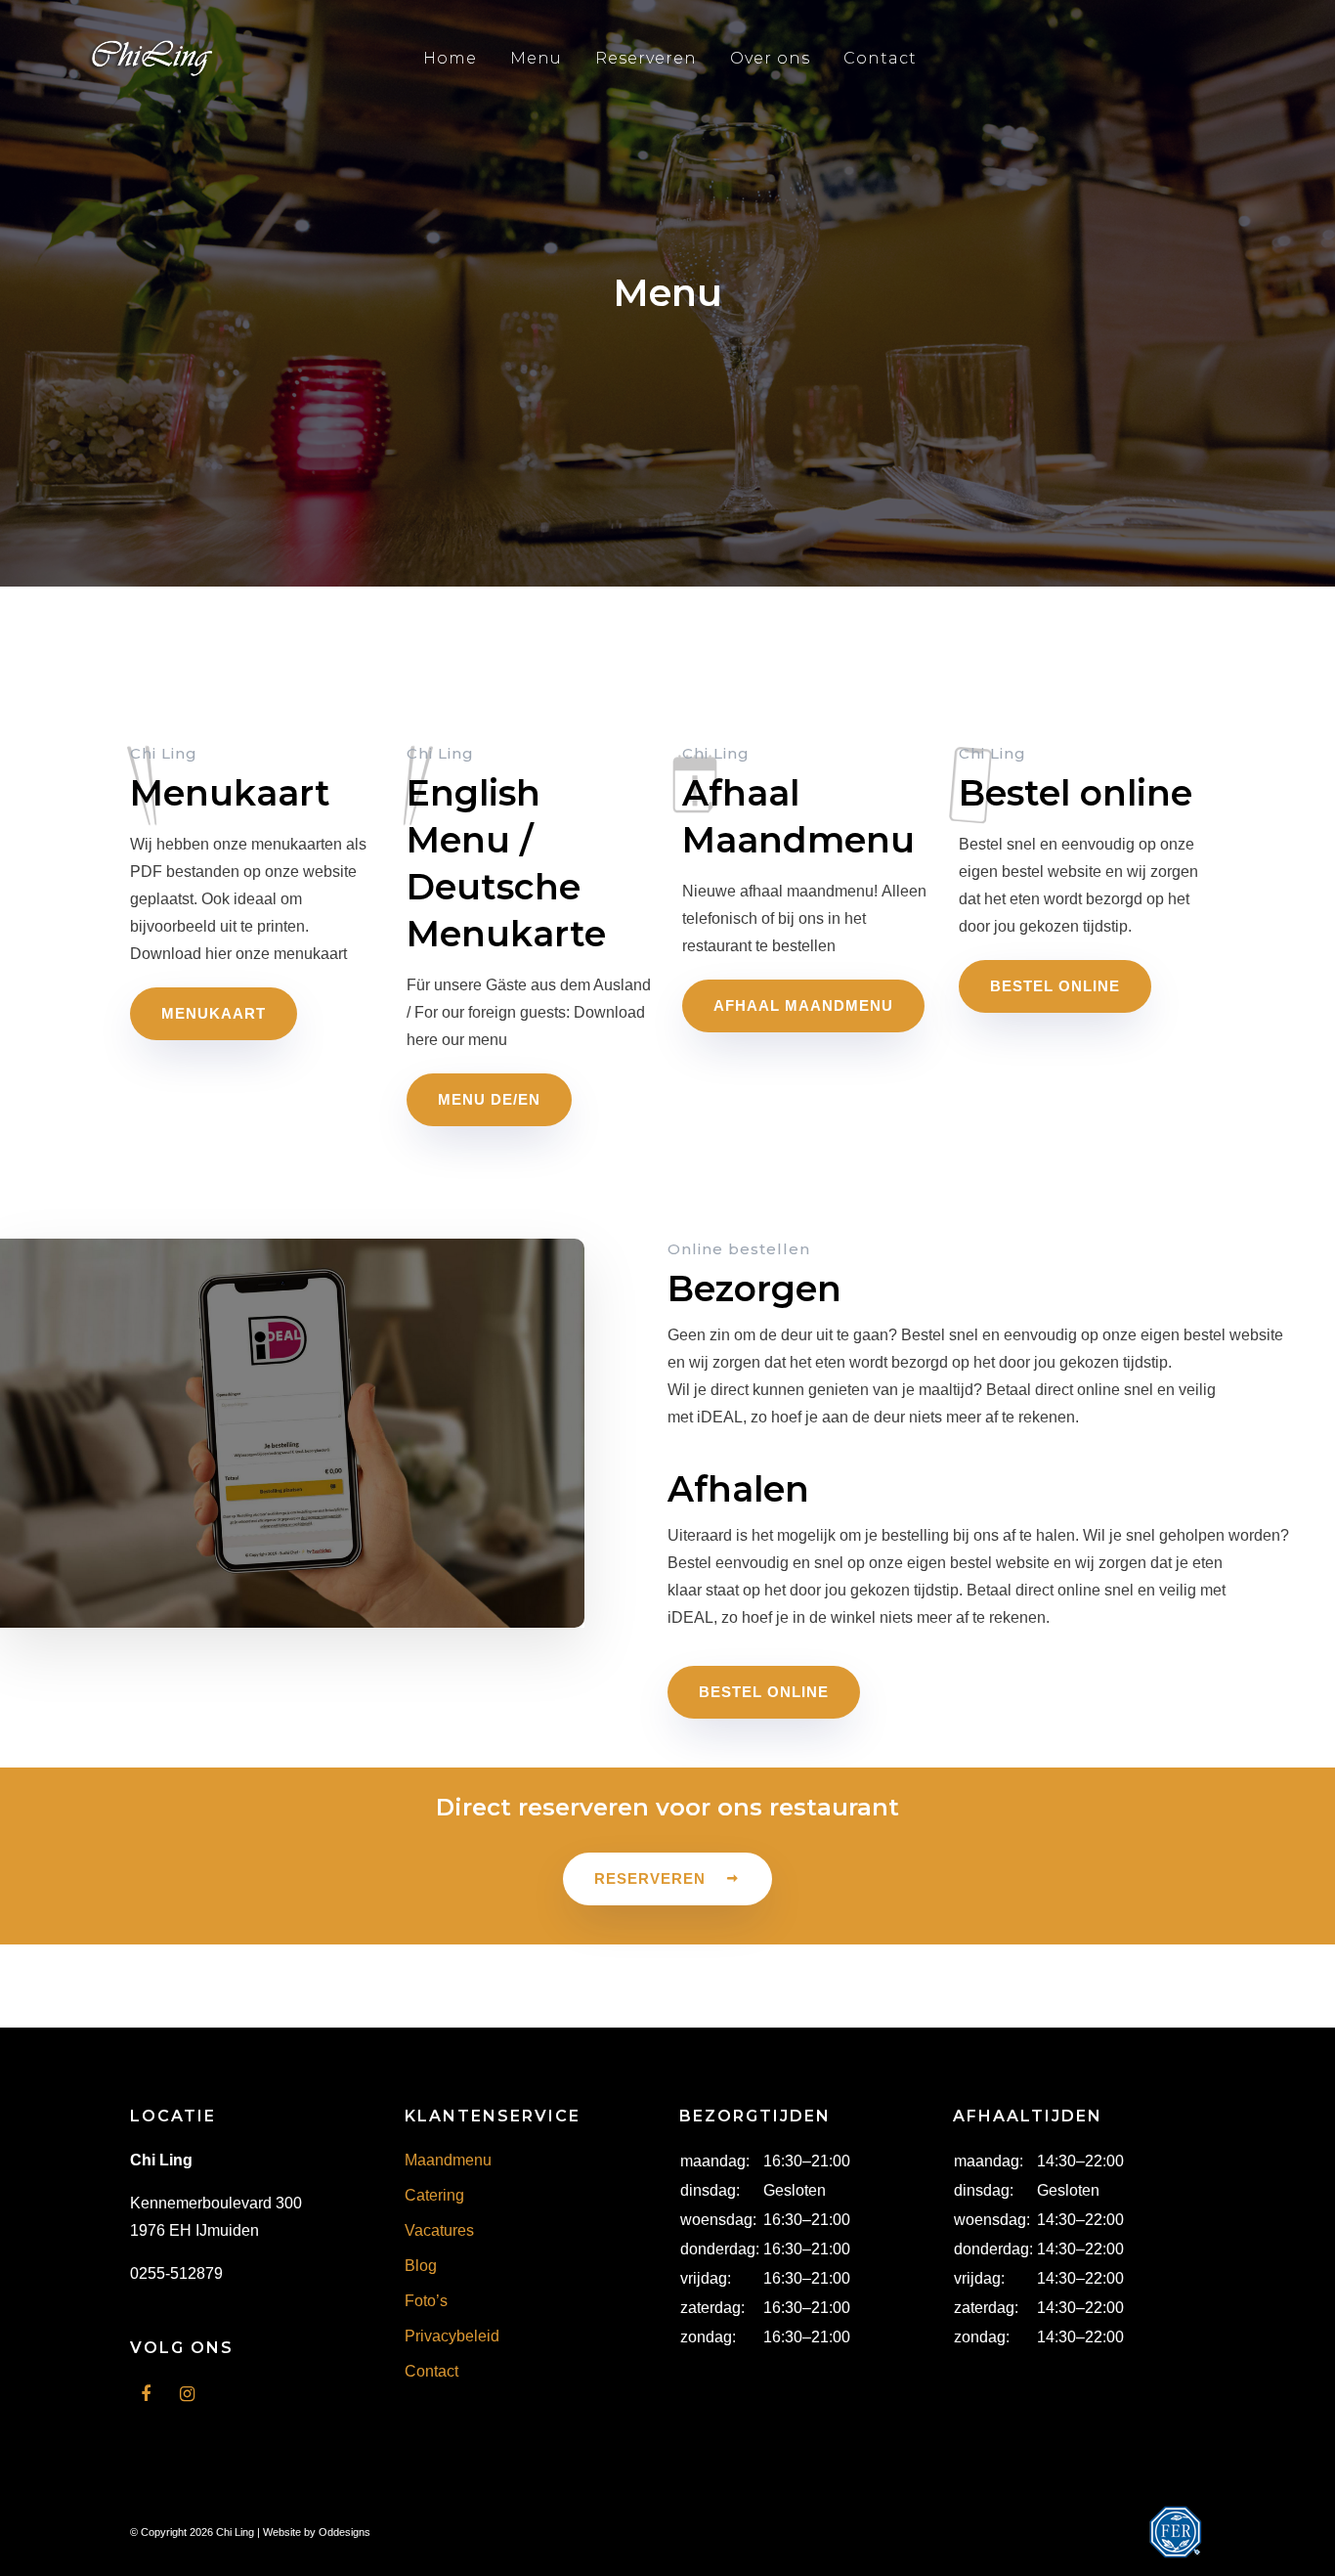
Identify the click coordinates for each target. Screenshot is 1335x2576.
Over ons (770, 58)
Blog (421, 2266)
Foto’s (426, 2301)
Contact (880, 58)
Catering (434, 2195)
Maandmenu (448, 2160)
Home (450, 58)
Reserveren (646, 58)
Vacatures (439, 2230)
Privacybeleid (452, 2336)
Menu (536, 58)
